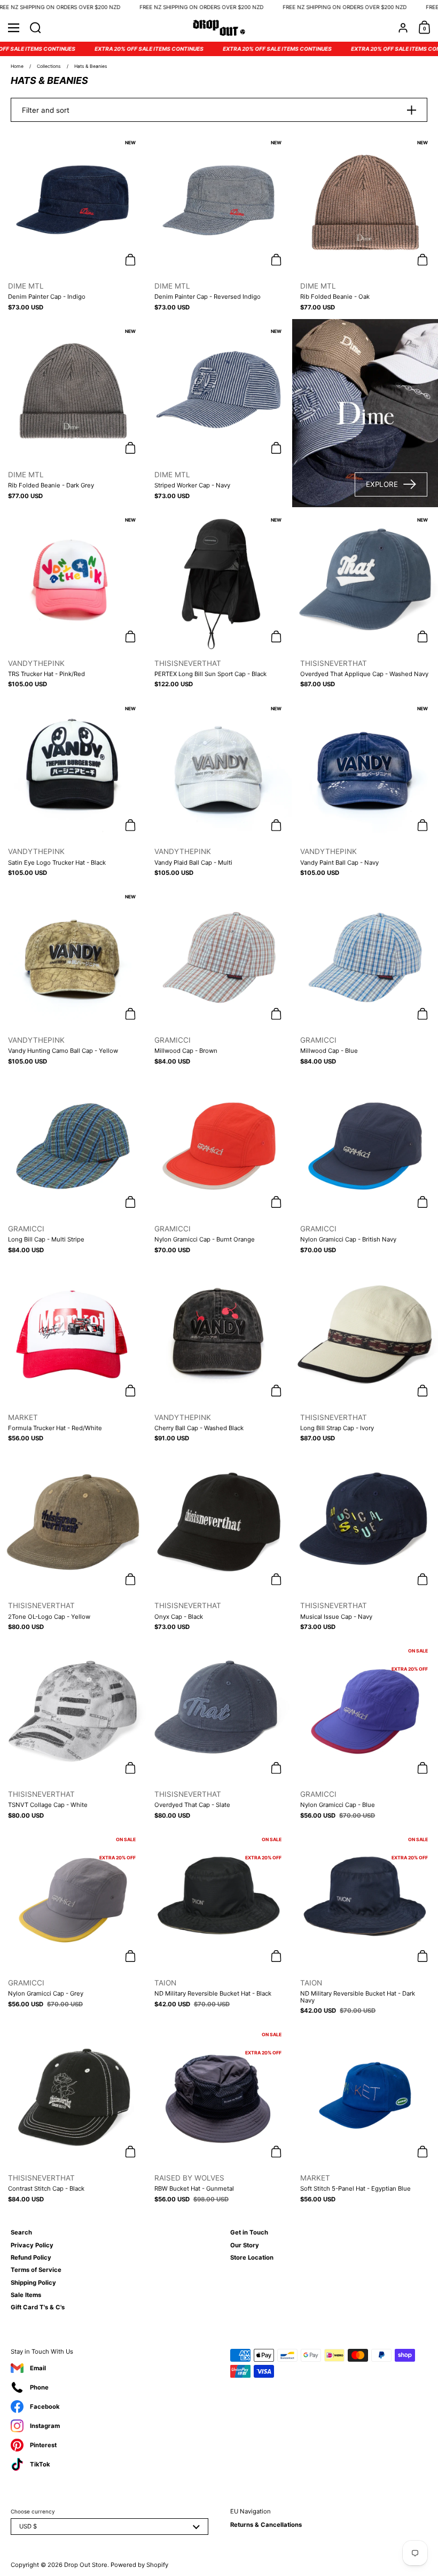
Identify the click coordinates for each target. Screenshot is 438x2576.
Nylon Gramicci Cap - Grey (73, 1925)
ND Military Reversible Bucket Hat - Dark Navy (365, 1925)
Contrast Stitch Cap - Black (73, 2116)
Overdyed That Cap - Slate (219, 1733)
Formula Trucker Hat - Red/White (73, 1356)
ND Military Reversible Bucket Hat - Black (219, 1925)
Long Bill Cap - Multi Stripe (73, 1167)
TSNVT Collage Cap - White (73, 1733)
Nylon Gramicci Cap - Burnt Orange (219, 1167)
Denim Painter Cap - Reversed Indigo (219, 224)
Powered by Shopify (139, 2565)
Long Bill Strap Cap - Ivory (365, 1356)
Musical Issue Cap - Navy (365, 1545)
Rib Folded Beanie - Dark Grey (73, 413)
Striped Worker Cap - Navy (219, 413)
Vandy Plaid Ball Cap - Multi (219, 790)
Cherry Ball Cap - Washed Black (219, 1356)
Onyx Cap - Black (219, 1545)
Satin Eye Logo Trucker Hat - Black (73, 790)
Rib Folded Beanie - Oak (365, 224)
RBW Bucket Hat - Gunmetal (219, 2116)
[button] (36, 28)
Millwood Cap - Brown (219, 979)
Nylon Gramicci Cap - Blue (365, 1733)
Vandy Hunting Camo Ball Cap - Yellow (73, 979)
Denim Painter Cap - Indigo (73, 224)
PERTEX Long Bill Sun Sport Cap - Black (219, 602)
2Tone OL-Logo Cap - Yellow (73, 1545)
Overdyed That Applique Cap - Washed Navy (365, 602)
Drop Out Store (86, 2565)
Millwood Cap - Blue (365, 979)
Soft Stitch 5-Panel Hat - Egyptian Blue (365, 2116)
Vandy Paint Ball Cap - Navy (365, 790)
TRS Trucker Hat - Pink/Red (73, 602)
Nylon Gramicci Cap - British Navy (365, 1167)
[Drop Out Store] (219, 28)
